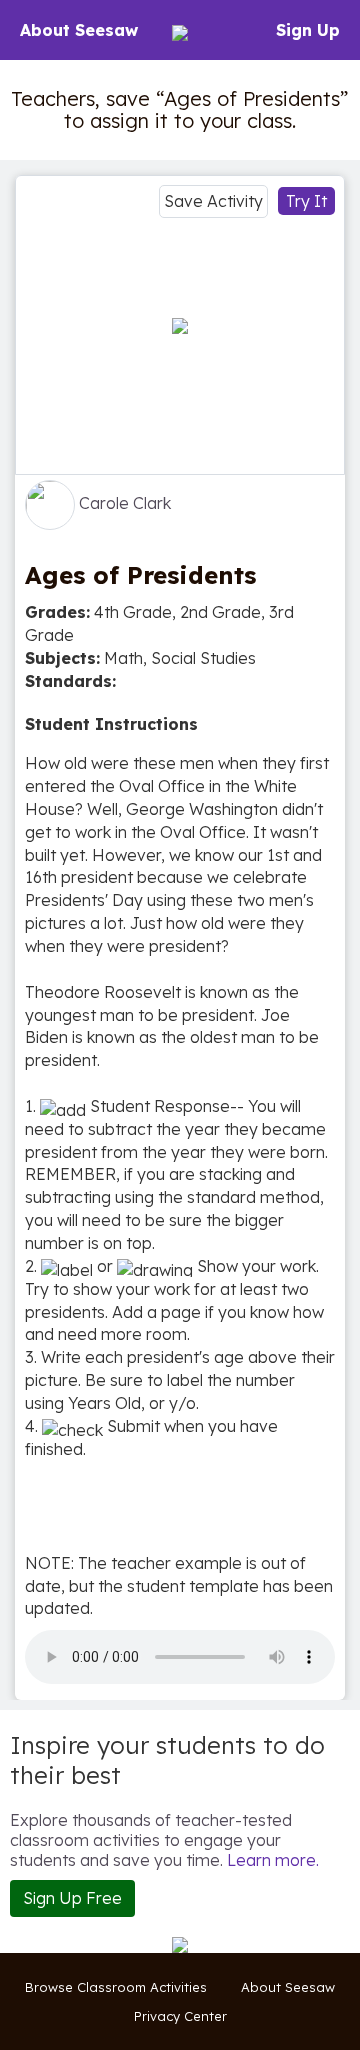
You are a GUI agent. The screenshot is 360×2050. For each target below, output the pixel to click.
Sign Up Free (72, 1898)
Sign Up (308, 30)
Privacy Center (180, 2016)
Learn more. (273, 1860)
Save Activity (213, 201)
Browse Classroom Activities (116, 1987)
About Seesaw (79, 30)
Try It (306, 201)
